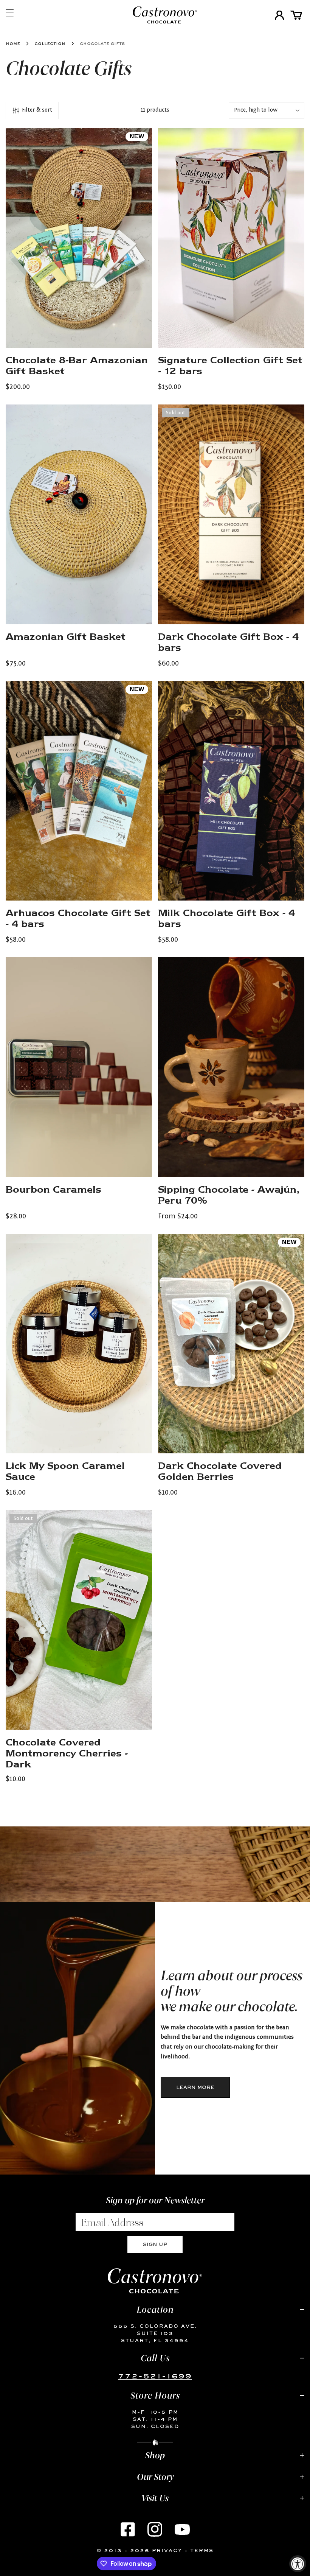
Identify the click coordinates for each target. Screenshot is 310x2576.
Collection (50, 43)
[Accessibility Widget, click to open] (298, 2564)
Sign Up (155, 2244)
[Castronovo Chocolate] (153, 15)
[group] (77, 2038)
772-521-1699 (155, 2376)
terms (202, 2550)
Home (13, 43)
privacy (167, 2550)
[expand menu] (10, 13)
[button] (296, 15)
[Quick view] (138, 339)
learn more (195, 2087)
